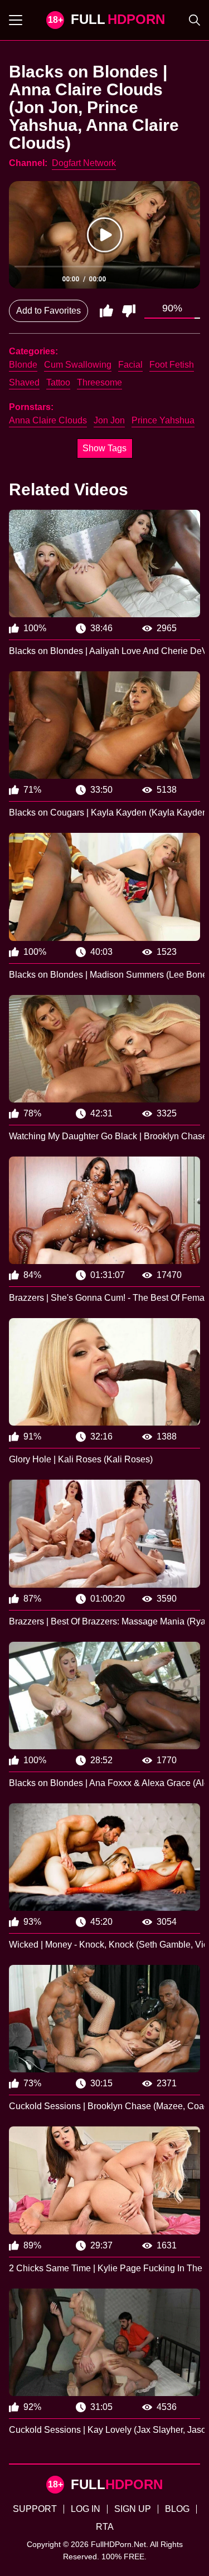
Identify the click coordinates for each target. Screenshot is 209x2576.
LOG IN (86, 2509)
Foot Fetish (172, 365)
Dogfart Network (84, 163)
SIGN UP (133, 2509)
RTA (105, 2527)
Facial (130, 365)
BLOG (177, 2509)
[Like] (106, 311)
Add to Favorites (48, 311)
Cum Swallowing (78, 365)
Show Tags (104, 448)
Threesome (99, 382)
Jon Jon (109, 420)
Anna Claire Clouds (48, 420)
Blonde (23, 365)
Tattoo (58, 382)
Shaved (24, 382)
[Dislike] (129, 311)
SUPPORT (35, 2509)
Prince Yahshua (163, 420)
